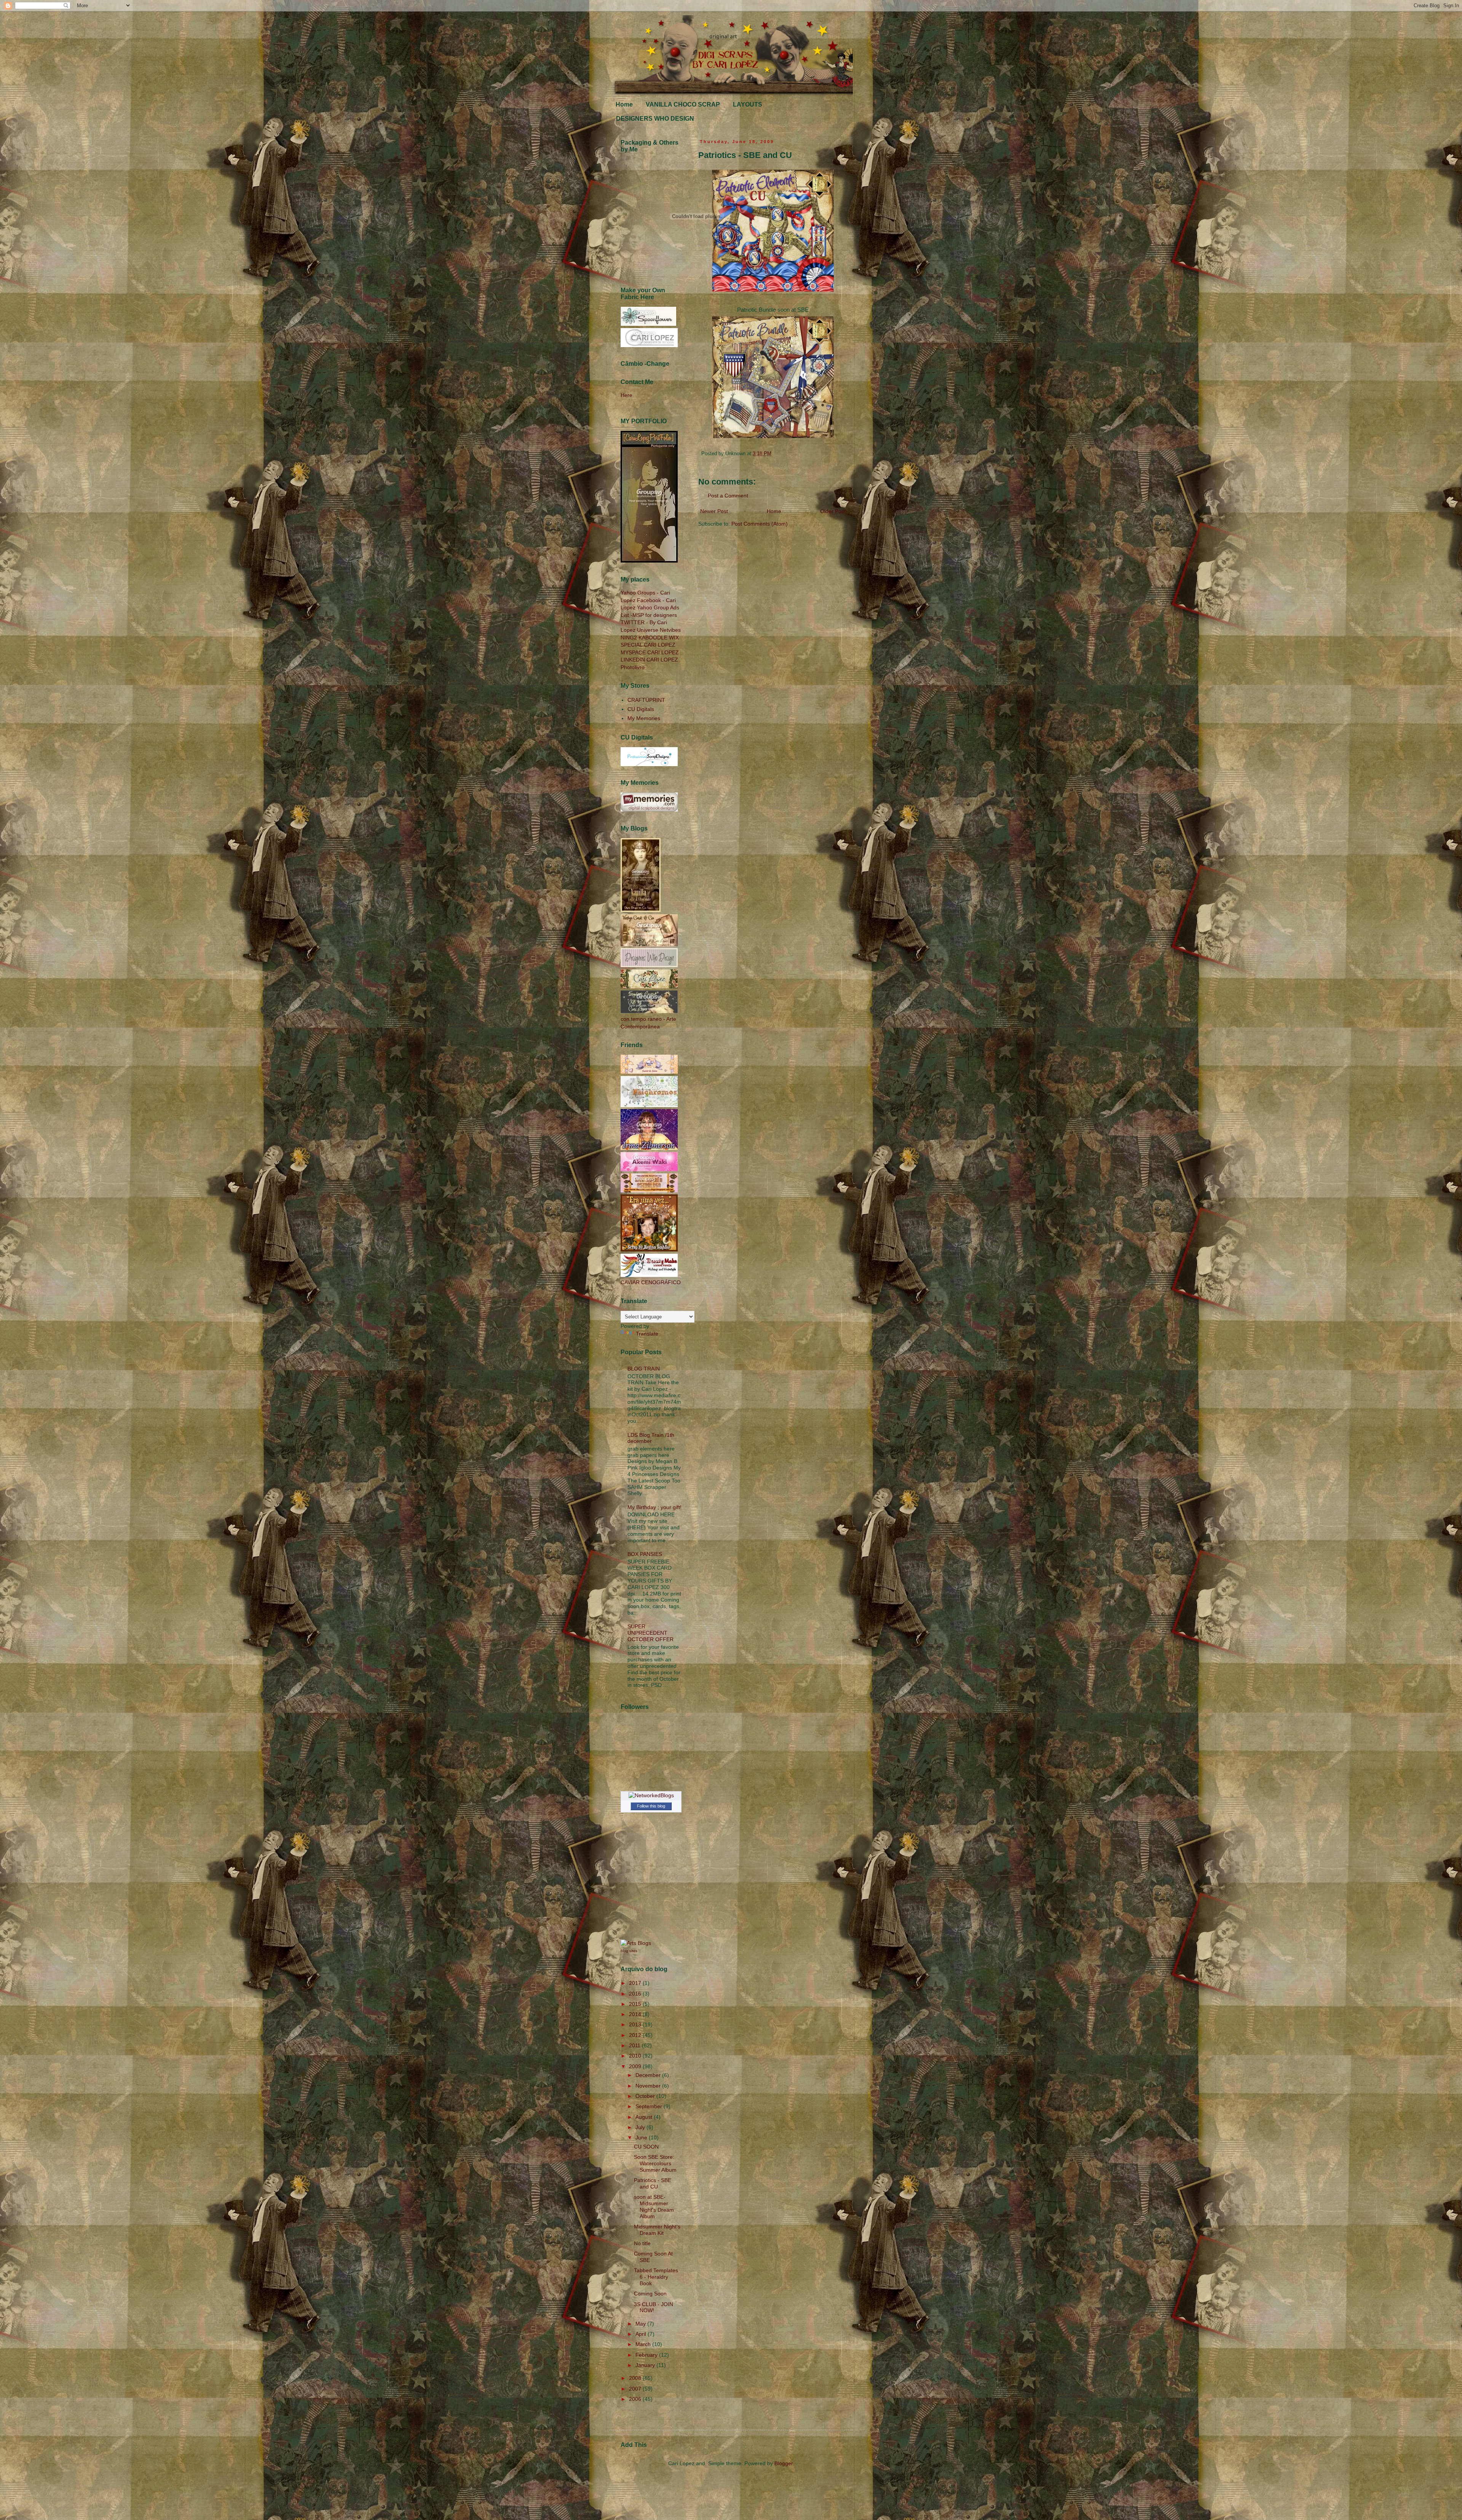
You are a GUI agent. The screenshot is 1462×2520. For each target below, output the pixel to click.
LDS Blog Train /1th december (651, 1438)
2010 (636, 2056)
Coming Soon (650, 2294)
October (646, 2096)
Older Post (833, 511)
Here (626, 395)
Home (624, 104)
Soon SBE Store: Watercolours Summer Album (655, 2163)
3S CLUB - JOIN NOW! (654, 2307)
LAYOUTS (748, 104)
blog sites (629, 1951)
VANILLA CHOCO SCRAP (683, 104)
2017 (636, 1983)
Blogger (784, 2463)
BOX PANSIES (645, 1554)
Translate (647, 1334)
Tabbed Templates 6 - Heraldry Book (656, 2277)
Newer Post (714, 511)
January (646, 2365)
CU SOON (646, 2147)
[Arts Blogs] (636, 1943)
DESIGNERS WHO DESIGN (655, 119)
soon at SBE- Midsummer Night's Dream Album (654, 2206)
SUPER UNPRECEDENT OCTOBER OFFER (650, 1633)
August (645, 2117)
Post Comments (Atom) (760, 524)
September (650, 2106)
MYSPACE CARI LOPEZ (650, 652)
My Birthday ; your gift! (654, 1507)
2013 (636, 2024)
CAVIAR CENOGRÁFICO (651, 1282)
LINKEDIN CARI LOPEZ (649, 660)
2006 (636, 2399)
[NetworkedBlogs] (651, 1795)
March (644, 2344)
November (649, 2086)
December (649, 2075)
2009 (636, 2066)
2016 (636, 1994)
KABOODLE (653, 638)
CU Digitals (641, 709)
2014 (636, 2014)
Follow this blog (651, 1806)
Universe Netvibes (659, 630)
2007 (636, 2389)
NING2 (629, 638)
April (642, 2334)
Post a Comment (728, 496)
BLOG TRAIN (644, 1369)
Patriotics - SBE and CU (653, 2183)
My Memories (644, 718)
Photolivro (633, 667)
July (641, 2127)
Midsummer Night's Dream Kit (657, 2230)
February (647, 2355)
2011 (635, 2045)
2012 (636, 2035)
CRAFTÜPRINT (646, 700)
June (642, 2137)
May (641, 2324)
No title (642, 2243)
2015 (636, 2004)
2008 (636, 2378)
